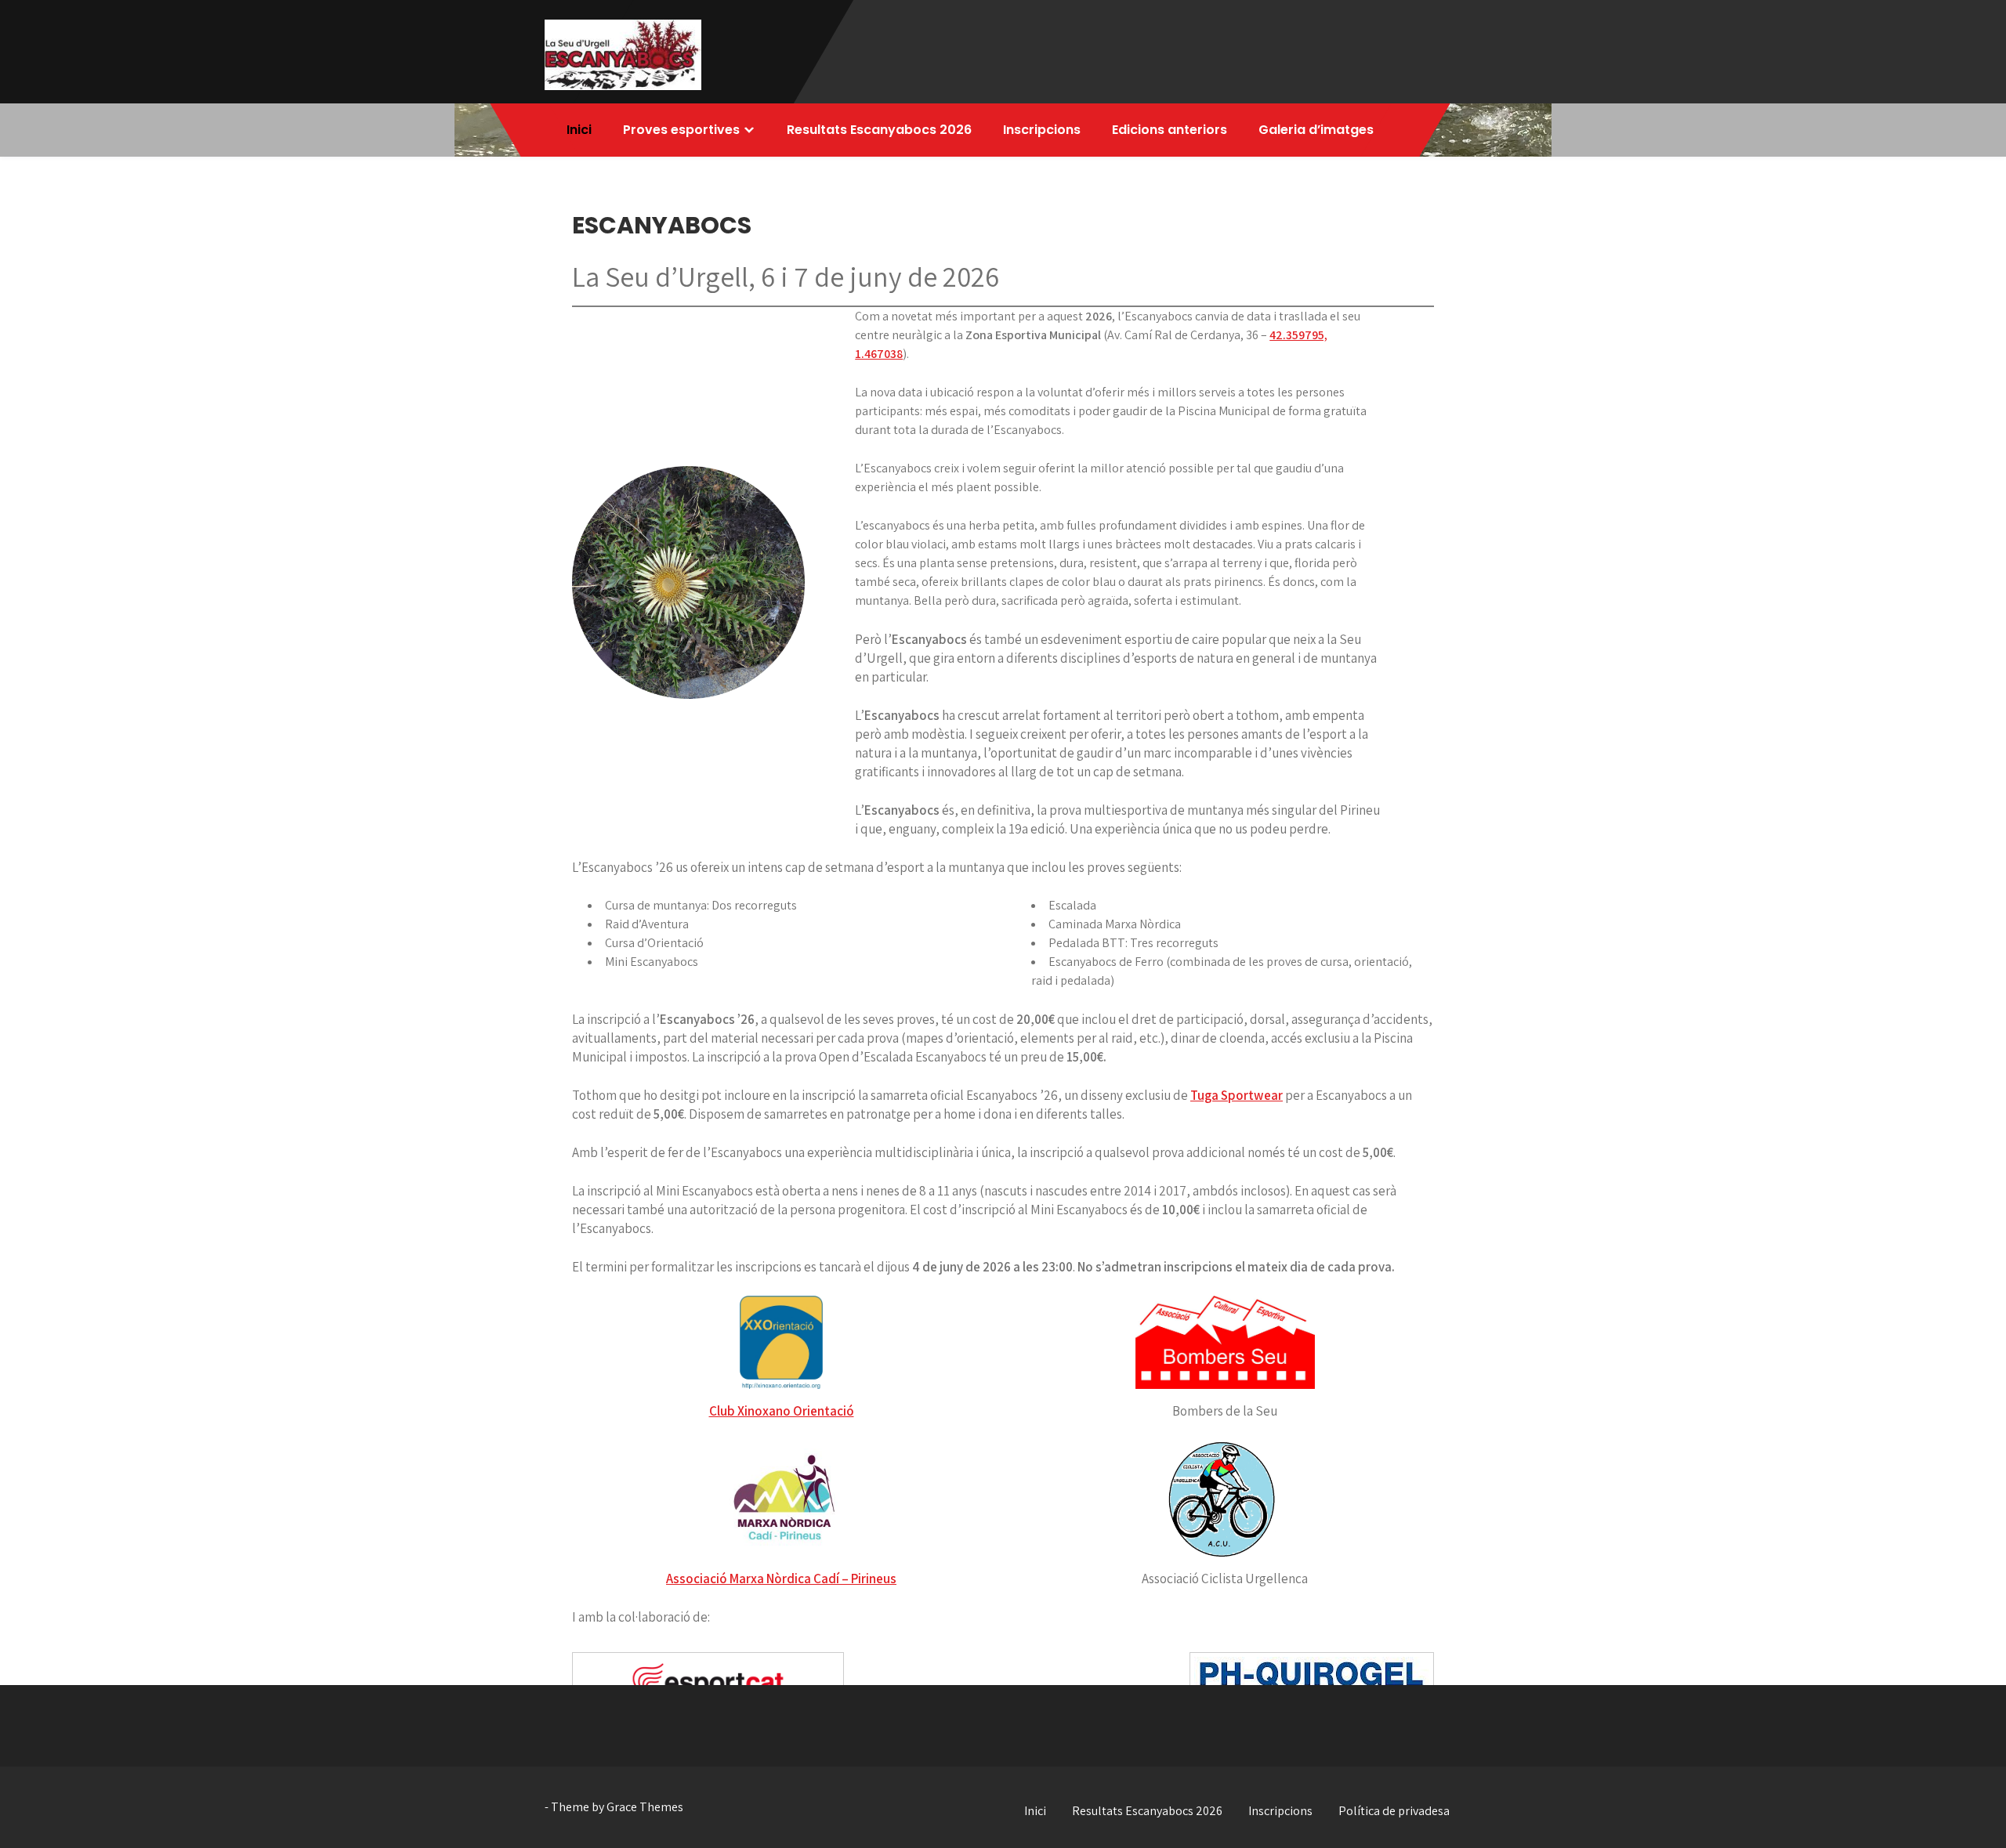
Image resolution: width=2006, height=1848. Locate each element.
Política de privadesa (1394, 1811)
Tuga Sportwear (1237, 1095)
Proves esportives (681, 130)
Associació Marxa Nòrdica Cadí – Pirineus (781, 1579)
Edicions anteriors (1170, 130)
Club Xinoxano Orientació (782, 1411)
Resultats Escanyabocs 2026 (879, 130)
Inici (579, 130)
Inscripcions (1042, 130)
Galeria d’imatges (1316, 130)
